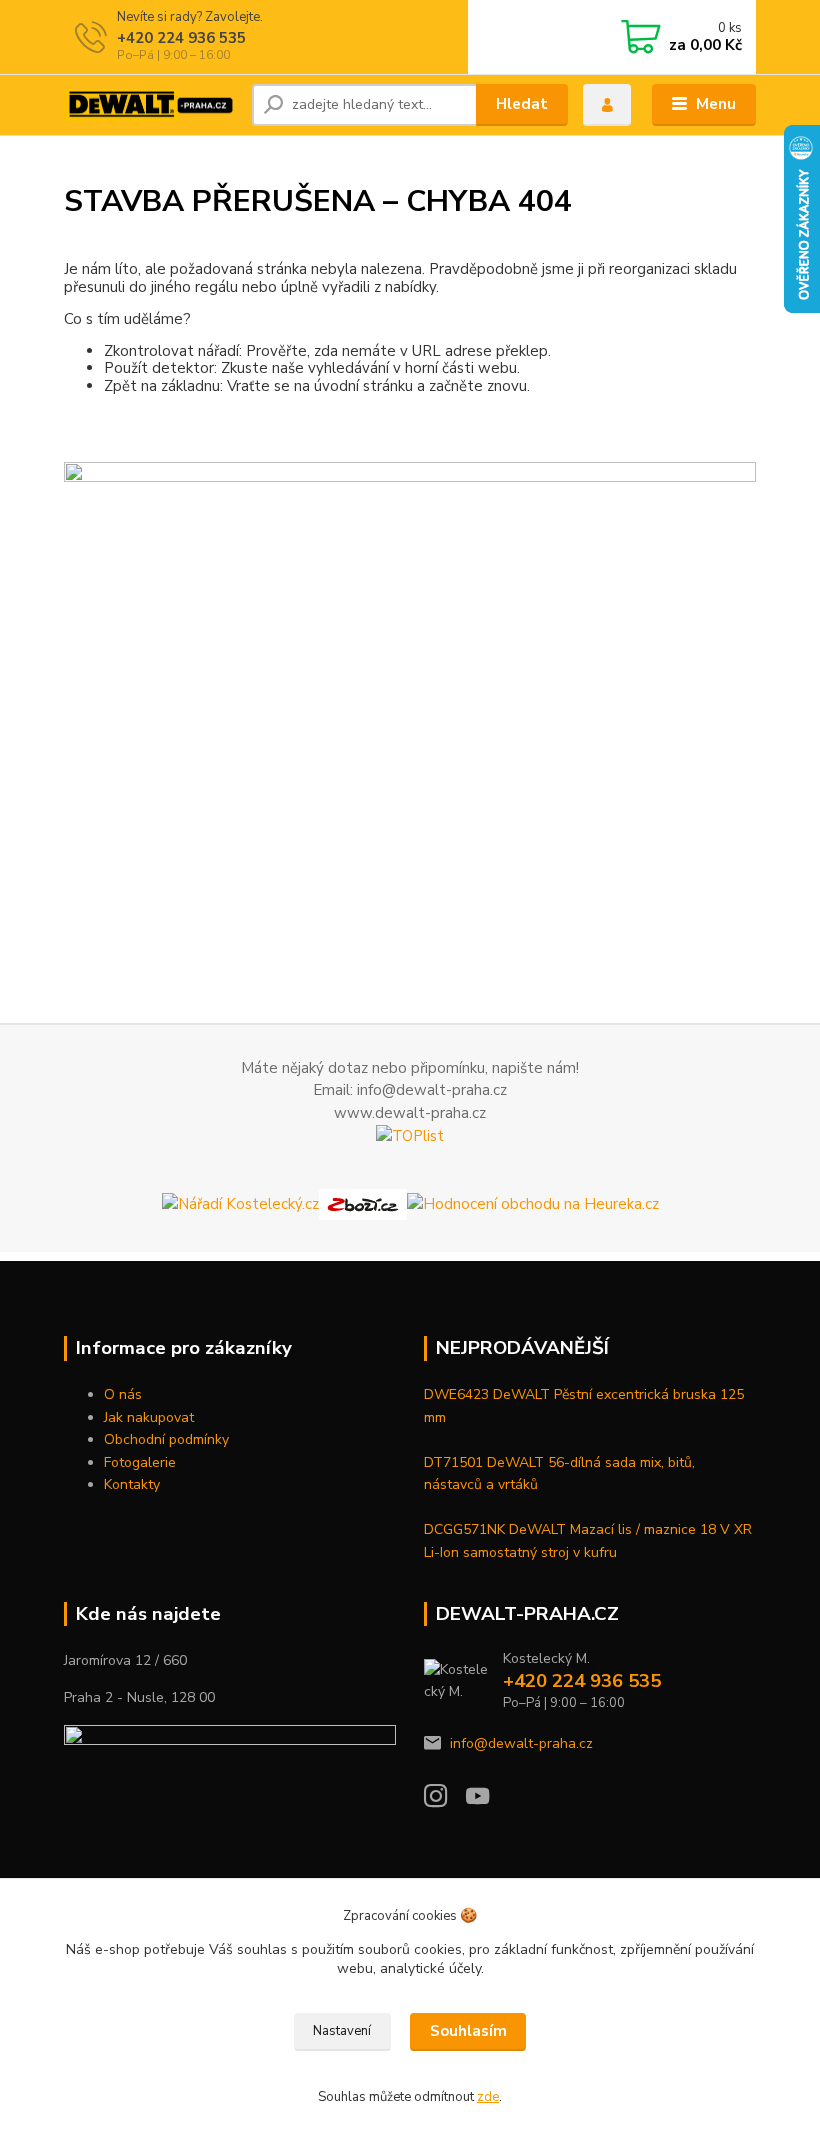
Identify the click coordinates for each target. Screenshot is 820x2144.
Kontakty (132, 1484)
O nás (123, 1394)
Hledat (522, 104)
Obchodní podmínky (166, 1439)
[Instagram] (445, 1801)
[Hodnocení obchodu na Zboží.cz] (363, 1203)
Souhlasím (468, 2031)
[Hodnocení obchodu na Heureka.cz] (533, 1203)
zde (488, 2097)
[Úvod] (150, 105)
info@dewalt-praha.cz (521, 1743)
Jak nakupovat (149, 1417)
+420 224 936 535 (181, 38)
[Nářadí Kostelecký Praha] (240, 1203)
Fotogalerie (140, 1462)
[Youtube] (487, 1801)
